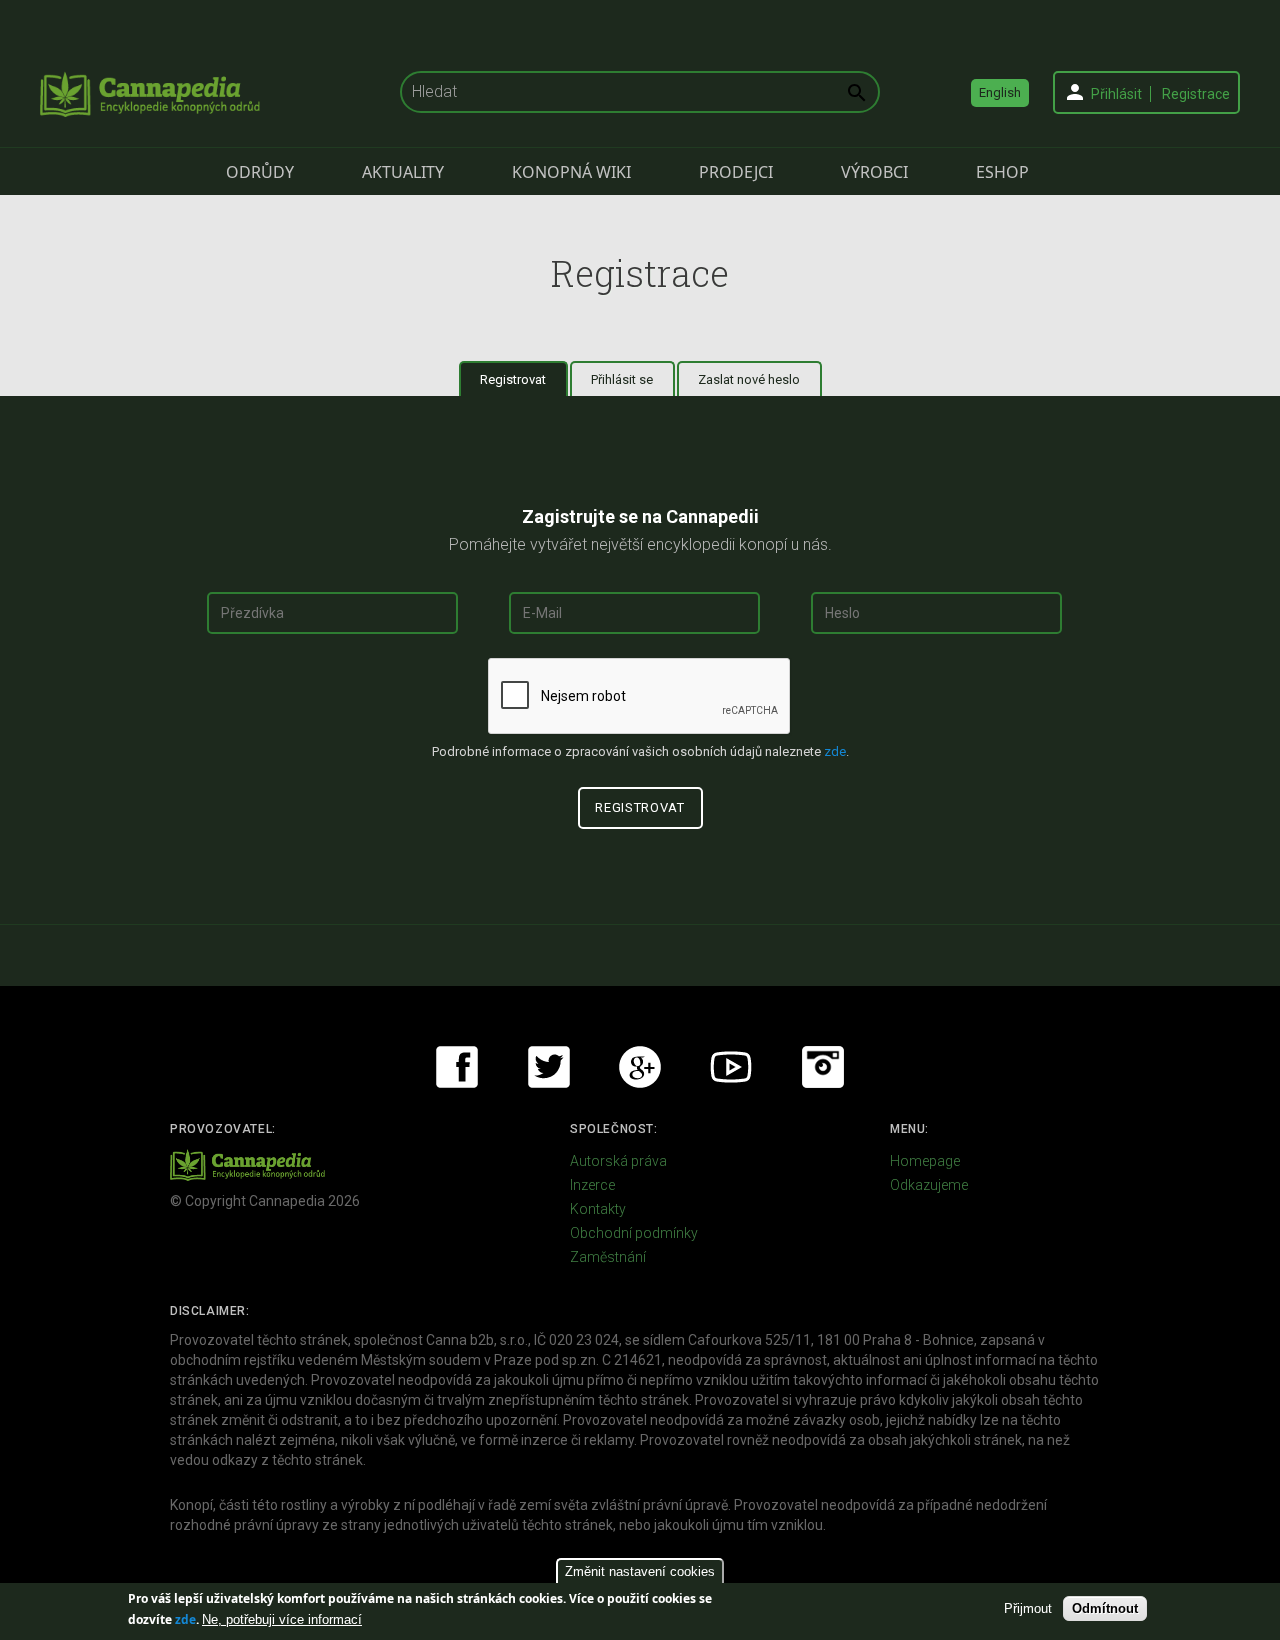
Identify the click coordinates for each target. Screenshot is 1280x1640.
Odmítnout (1105, 1608)
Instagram (823, 1067)
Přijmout (1028, 1608)
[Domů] (150, 94)
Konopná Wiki (571, 172)
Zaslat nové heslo (749, 379)
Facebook (457, 1067)
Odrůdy (260, 172)
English (1000, 92)
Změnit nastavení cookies (640, 1571)
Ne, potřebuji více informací (282, 1619)
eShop (1002, 172)
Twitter (549, 1067)
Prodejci (736, 172)
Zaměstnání (608, 1257)
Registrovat (524, 379)
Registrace (1196, 94)
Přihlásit (1116, 94)
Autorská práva (618, 1161)
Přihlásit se (622, 379)
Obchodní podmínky (634, 1233)
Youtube (731, 1067)
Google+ (640, 1067)
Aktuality (403, 172)
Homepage (925, 1161)
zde (185, 1619)
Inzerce (592, 1185)
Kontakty (598, 1209)
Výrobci (874, 172)
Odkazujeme (929, 1185)
